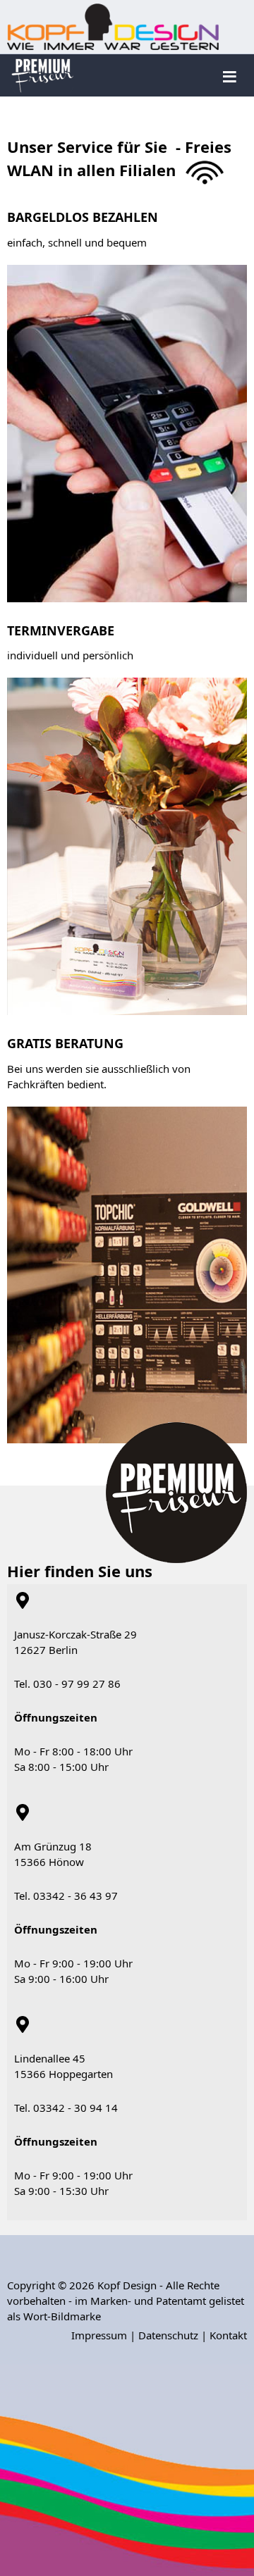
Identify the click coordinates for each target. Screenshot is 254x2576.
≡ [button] (230, 75)
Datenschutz (168, 2335)
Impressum (99, 2335)
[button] (222, 2210)
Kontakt (228, 2335)
